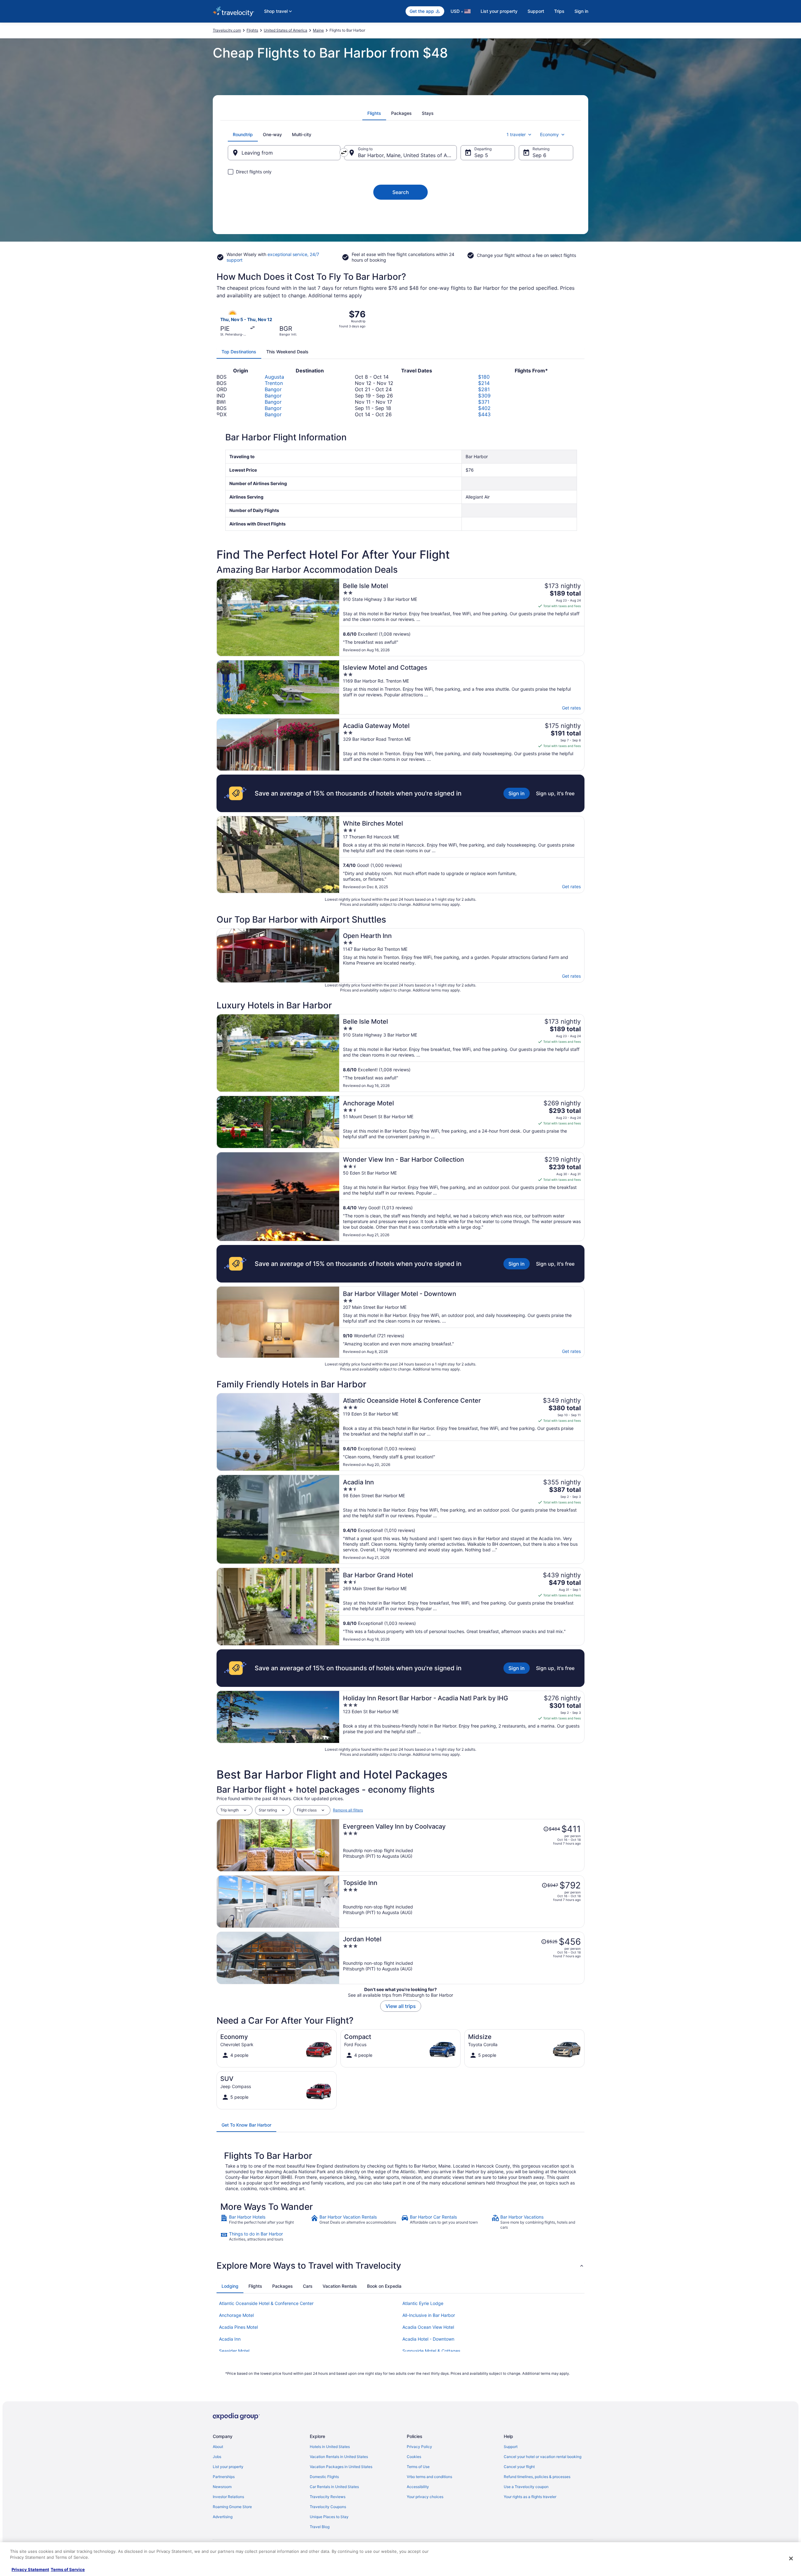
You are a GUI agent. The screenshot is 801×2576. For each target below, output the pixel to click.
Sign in (581, 11)
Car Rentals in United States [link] (334, 2487)
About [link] (218, 2447)
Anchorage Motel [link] (236, 2315)
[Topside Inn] (462, 1902)
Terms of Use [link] (418, 2467)
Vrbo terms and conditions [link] (429, 2477)
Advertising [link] (223, 2517)
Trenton (274, 383)
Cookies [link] (414, 2457)
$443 (484, 414)
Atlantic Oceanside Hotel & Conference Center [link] (266, 2303)
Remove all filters (348, 1810)
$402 (484, 408)
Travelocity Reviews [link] (328, 2497)
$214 (484, 383)
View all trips (401, 2006)
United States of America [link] (286, 30)
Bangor (273, 389)
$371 (484, 402)
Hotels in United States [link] (330, 2447)
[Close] (791, 2558)
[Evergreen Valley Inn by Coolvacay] (462, 1845)
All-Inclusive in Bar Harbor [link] (429, 2315)
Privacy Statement (30, 2569)
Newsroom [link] (222, 2487)
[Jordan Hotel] (462, 1958)
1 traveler (516, 134)
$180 (484, 377)
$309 (484, 396)
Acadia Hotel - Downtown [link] (428, 2339)
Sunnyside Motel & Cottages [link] (431, 2351)
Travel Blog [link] (320, 2527)
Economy (549, 134)
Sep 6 (539, 155)
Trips (559, 11)
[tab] (374, 113)
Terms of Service (68, 2569)
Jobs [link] (217, 2457)
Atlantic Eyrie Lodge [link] (423, 2303)
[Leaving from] (284, 153)
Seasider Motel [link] (234, 2351)
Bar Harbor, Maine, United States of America (407, 155)
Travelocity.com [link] (227, 30)
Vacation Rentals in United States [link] (339, 2457)
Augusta (274, 377)
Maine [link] (318, 30)
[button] (400, 2266)
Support (536, 11)
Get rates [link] (571, 708)
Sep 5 (481, 155)
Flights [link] (252, 30)
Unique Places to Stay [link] (329, 2517)
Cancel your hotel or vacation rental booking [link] (543, 2457)
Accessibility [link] (418, 2487)
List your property (499, 11)
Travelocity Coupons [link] (328, 2507)
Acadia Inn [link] (230, 2339)
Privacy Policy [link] (419, 2447)
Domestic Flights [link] (324, 2477)
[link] (265, 2222)
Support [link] (511, 2447)
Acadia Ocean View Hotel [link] (428, 2327)
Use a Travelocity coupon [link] (526, 2487)
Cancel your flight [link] (519, 2467)
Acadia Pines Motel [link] (238, 2327)
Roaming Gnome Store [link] (232, 2507)
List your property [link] (228, 2467)
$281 (484, 389)
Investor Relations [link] (228, 2497)
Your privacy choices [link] (425, 2497)
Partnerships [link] (224, 2477)
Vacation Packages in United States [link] (341, 2467)
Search (401, 192)
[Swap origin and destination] (344, 152)
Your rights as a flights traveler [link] (530, 2497)
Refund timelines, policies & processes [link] (537, 2477)
